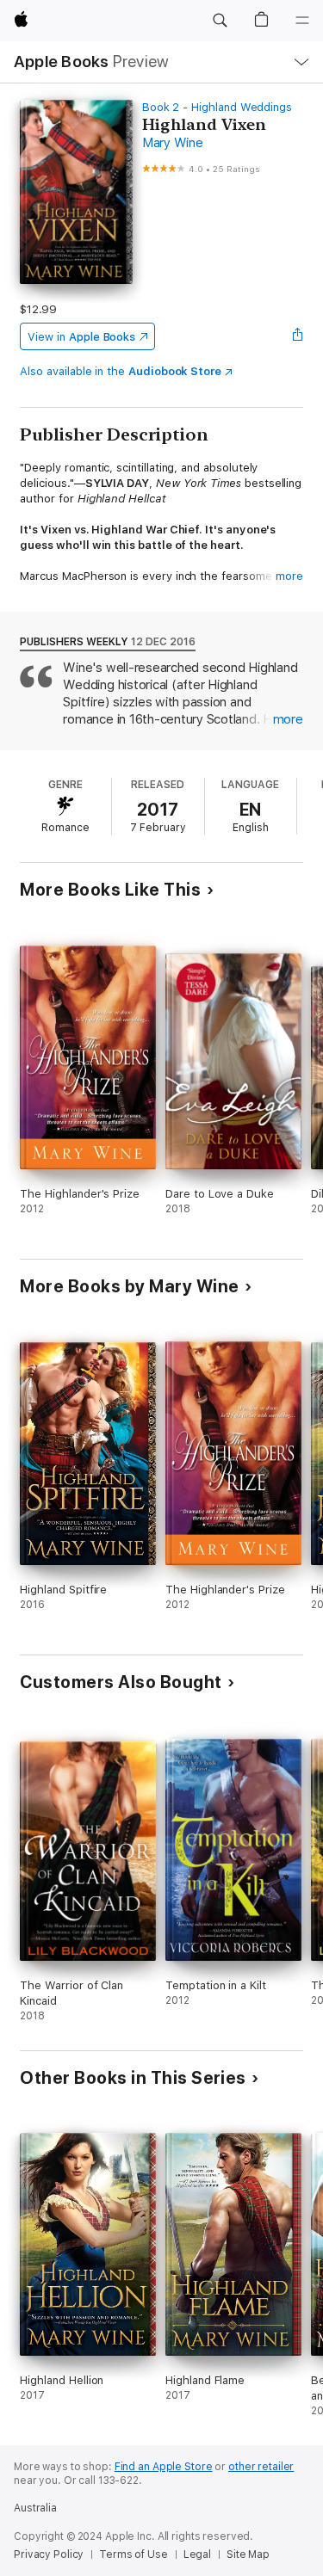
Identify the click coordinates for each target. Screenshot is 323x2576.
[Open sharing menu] (298, 336)
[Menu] (302, 21)
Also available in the (121, 371)
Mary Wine (173, 143)
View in (81, 337)
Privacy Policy (49, 2554)
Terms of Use (134, 2554)
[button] (220, 21)
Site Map (248, 2554)
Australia (35, 2508)
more (289, 576)
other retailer (261, 2467)
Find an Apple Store (164, 2467)
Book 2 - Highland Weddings (217, 107)
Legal (197, 2554)
